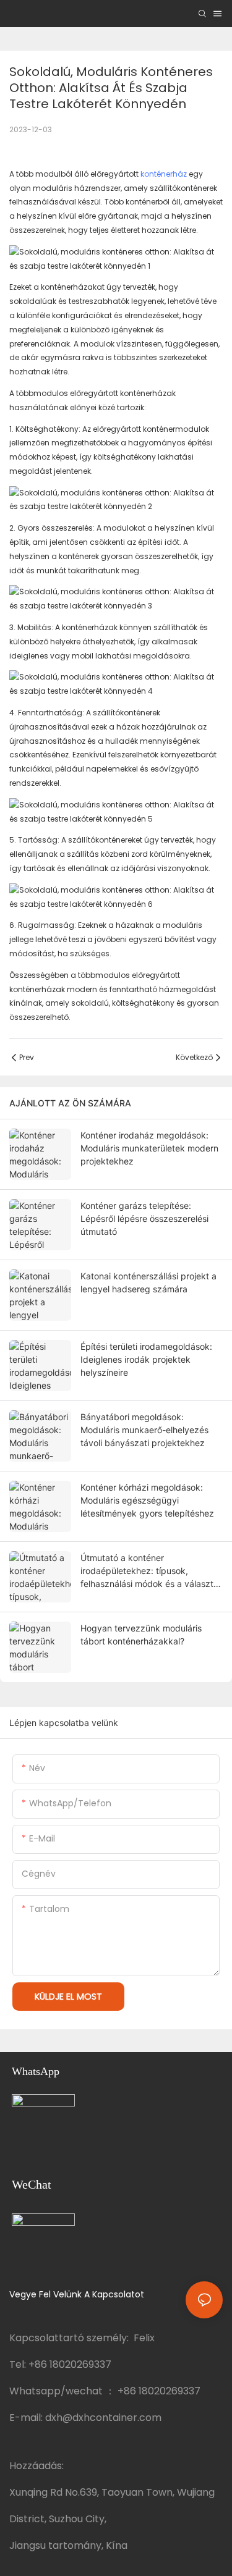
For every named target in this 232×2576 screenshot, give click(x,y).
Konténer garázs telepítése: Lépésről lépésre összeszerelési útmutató (144, 1219)
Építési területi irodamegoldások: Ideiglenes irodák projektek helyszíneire (146, 1359)
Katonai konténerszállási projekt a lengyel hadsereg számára (148, 1282)
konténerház (164, 174)
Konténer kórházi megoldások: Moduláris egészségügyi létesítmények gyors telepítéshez (147, 1500)
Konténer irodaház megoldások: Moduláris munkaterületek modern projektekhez (149, 1148)
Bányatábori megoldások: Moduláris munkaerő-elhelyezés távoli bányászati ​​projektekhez (144, 1430)
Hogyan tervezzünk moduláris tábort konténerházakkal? (141, 1635)
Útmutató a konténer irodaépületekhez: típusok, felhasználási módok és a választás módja (152, 1571)
